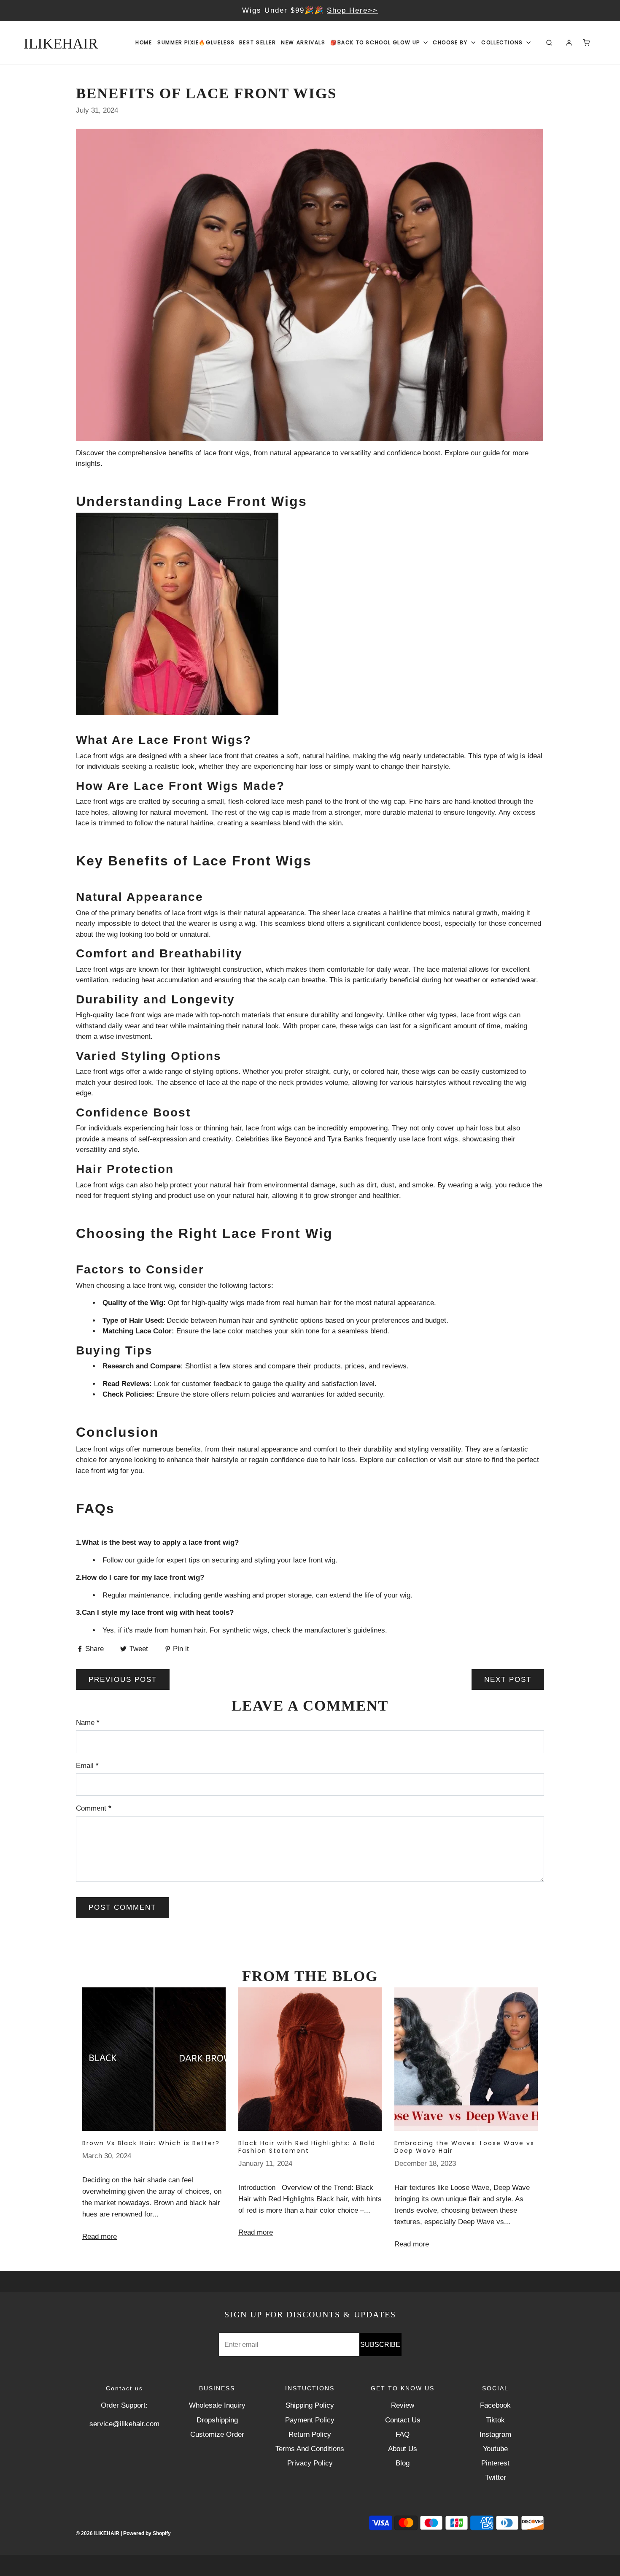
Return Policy (310, 2434)
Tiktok (495, 2420)
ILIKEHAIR (61, 44)
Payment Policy (310, 2420)
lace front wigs (226, 453)
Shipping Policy (310, 2405)
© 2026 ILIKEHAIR (98, 2533)
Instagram (495, 2434)
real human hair (307, 1303)
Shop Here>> (431, 10)
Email (87, 1766)
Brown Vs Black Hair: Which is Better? (151, 2143)
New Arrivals (303, 42)
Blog (403, 2463)
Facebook (495, 2405)
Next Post (508, 1680)
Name (88, 1723)
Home (144, 42)
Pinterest (495, 2463)
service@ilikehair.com (124, 2424)
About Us (403, 2449)
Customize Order (217, 2434)
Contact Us (403, 2420)
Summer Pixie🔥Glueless (196, 42)
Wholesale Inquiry (217, 2405)
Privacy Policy (310, 2463)
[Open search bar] (549, 43)
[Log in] (569, 43)
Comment (94, 1808)
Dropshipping (217, 2420)
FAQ (403, 2434)
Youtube (495, 2449)
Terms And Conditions (310, 2449)
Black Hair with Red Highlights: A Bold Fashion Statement (307, 2147)
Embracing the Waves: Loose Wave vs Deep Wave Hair (464, 2147)
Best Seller (258, 42)
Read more (100, 2237)
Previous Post (123, 1680)
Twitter (496, 2477)
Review (403, 2405)
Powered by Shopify (147, 2533)
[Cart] (586, 43)
